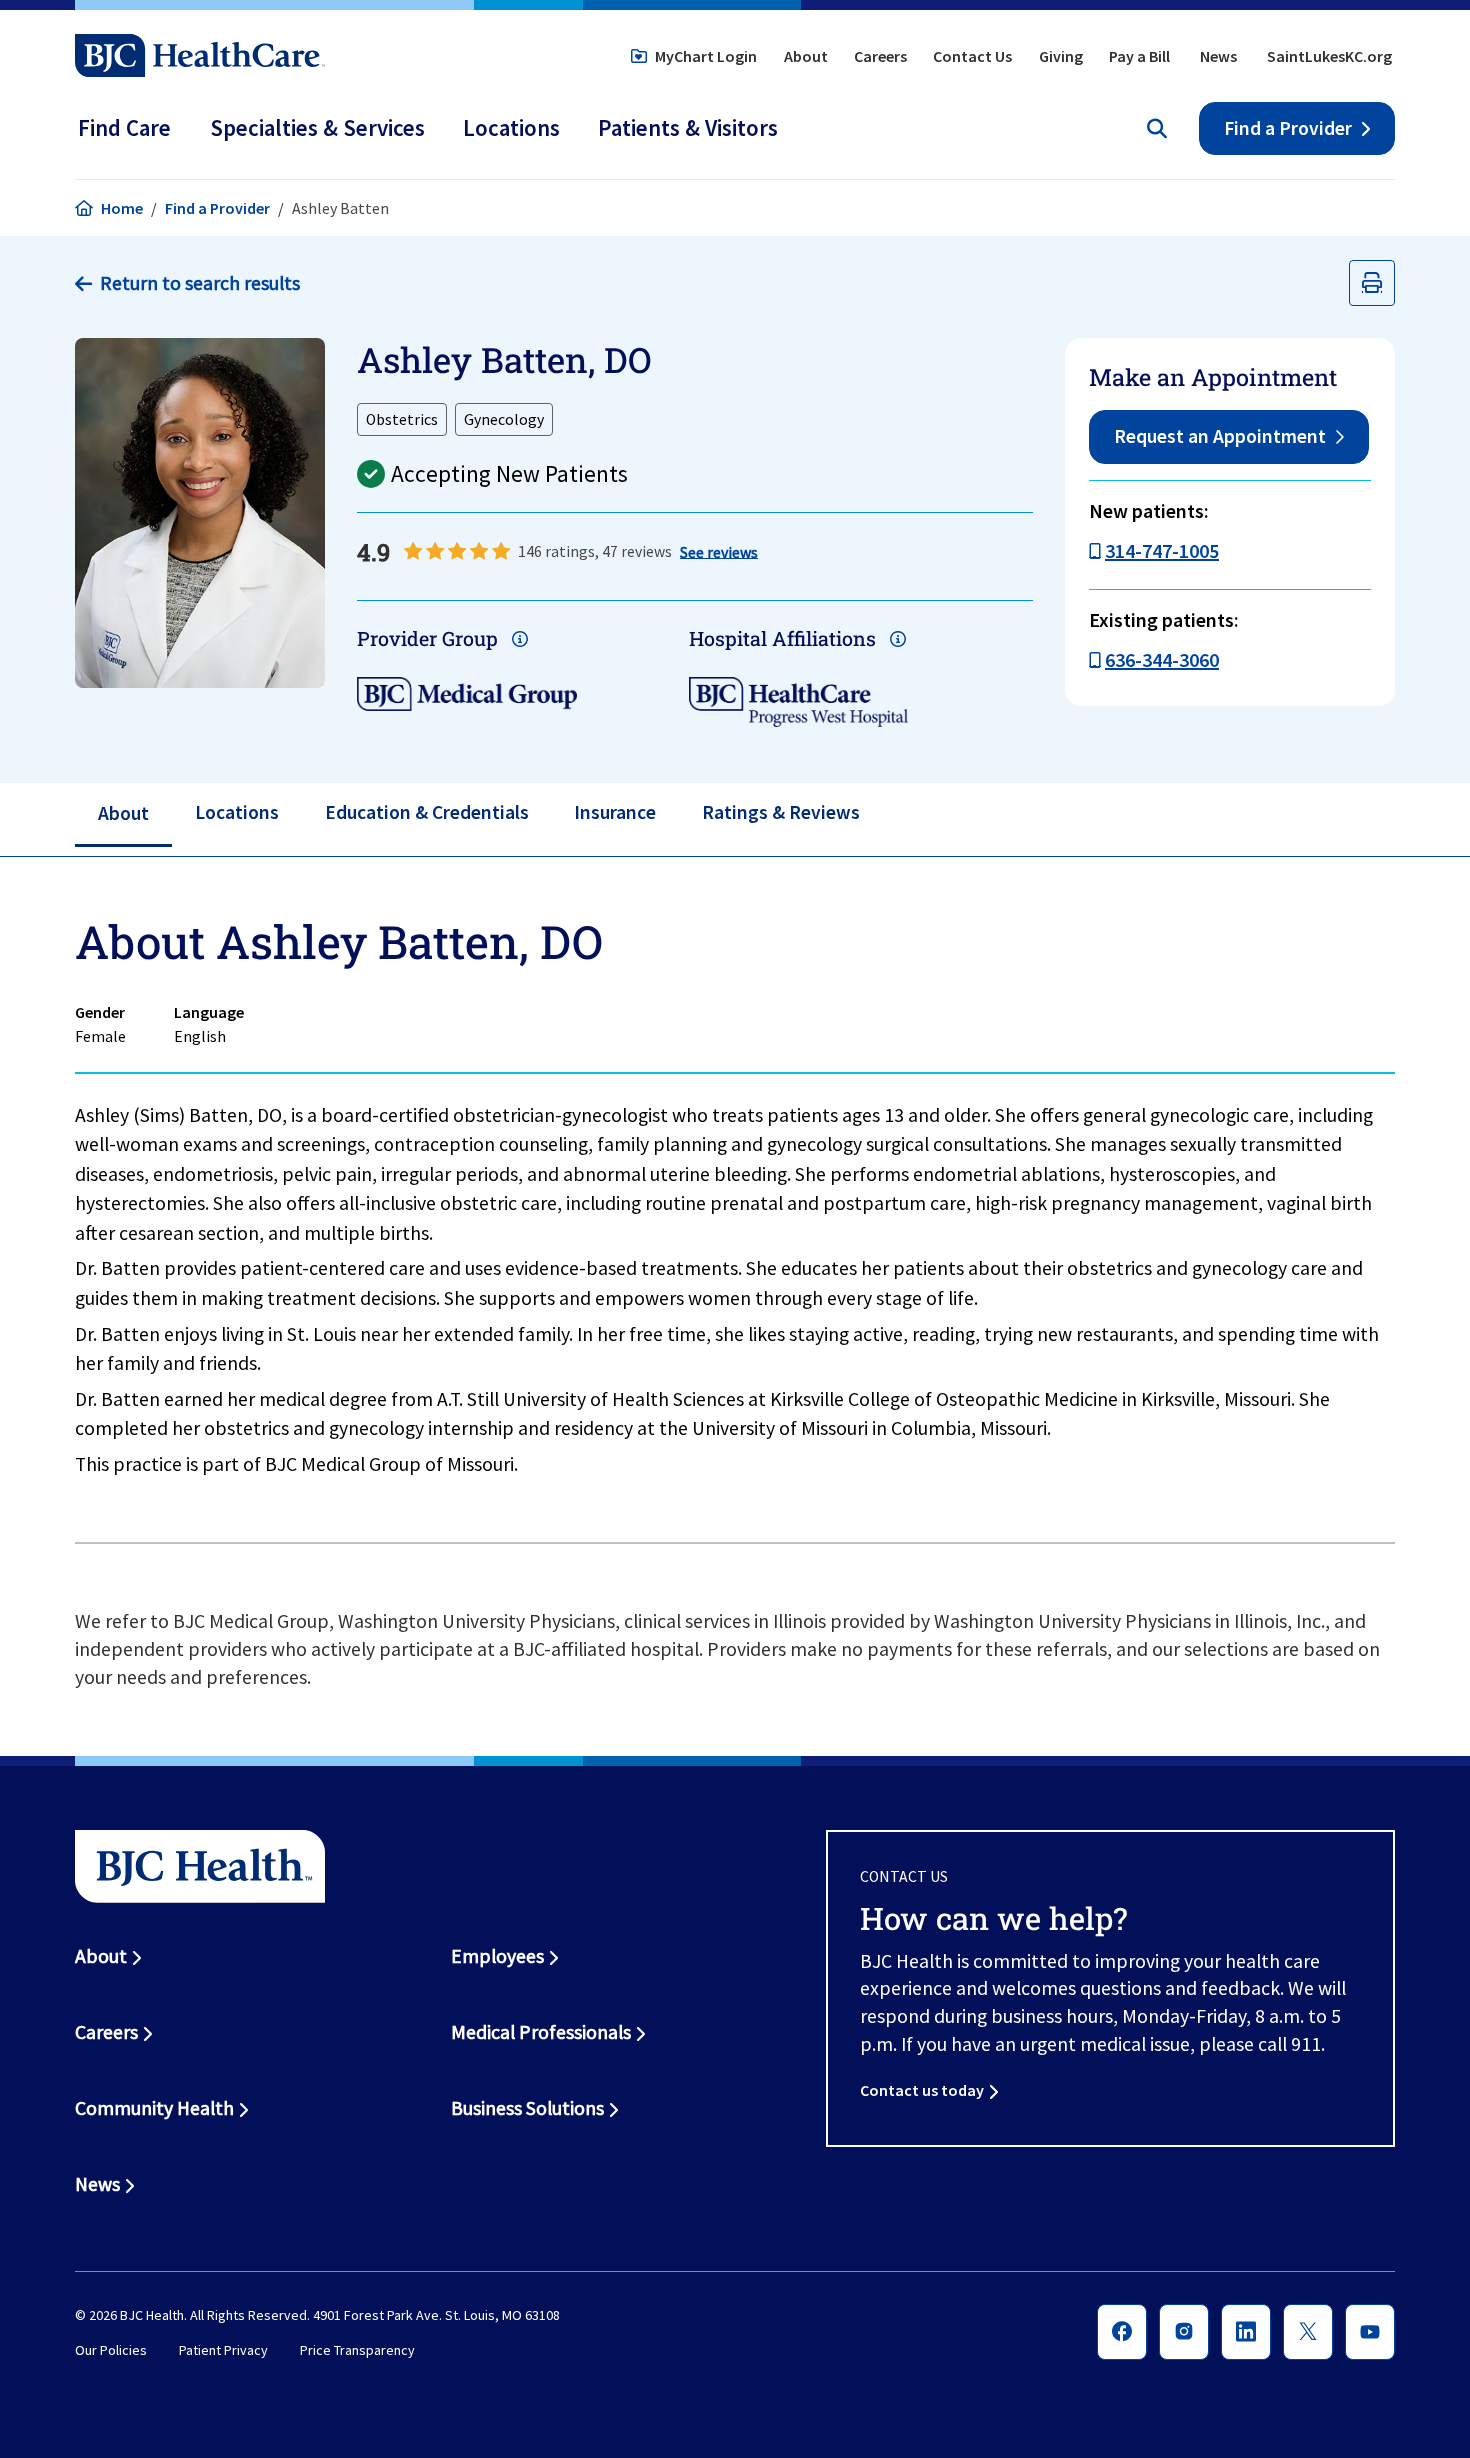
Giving (1061, 56)
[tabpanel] (735, 1201)
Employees (497, 1956)
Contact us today (922, 2090)
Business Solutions (527, 2108)
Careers (880, 56)
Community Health (154, 2108)
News (1218, 56)
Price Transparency (357, 2351)
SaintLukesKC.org (1329, 56)
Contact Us (972, 56)
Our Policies (111, 2351)
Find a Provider (1288, 128)
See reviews (719, 551)
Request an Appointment (1220, 436)
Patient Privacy (223, 2351)
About (806, 56)
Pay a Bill (1139, 56)
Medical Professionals (541, 2032)
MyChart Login (706, 56)
